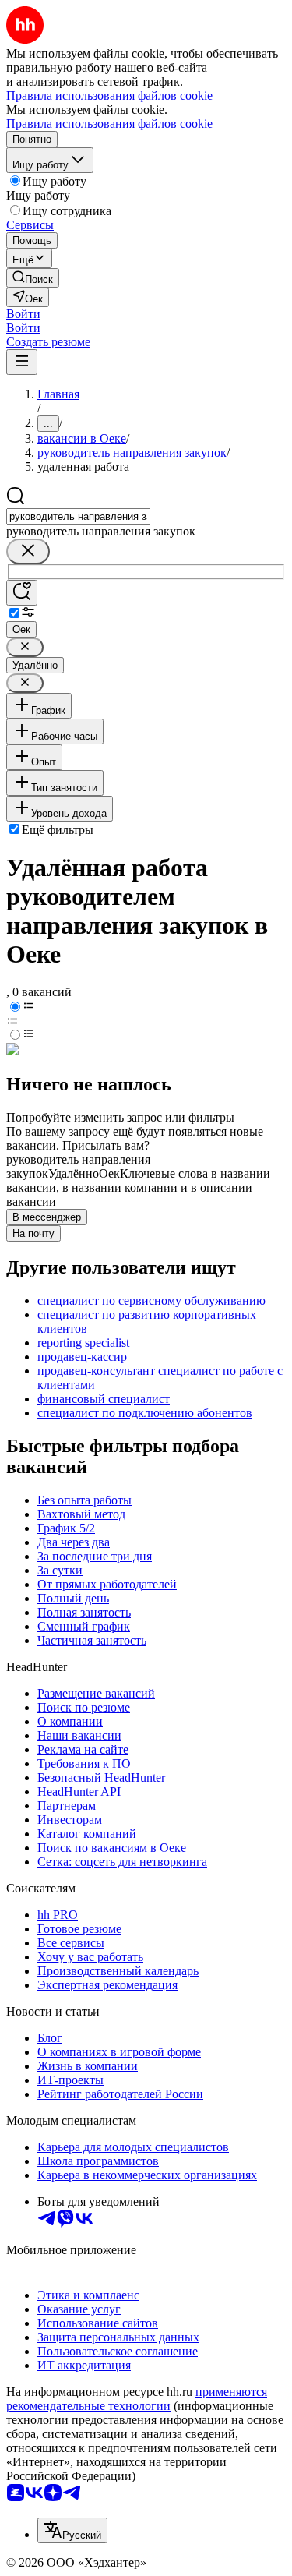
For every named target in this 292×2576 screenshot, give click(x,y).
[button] (23, 314)
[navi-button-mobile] (22, 362)
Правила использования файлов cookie (109, 124)
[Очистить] (28, 551)
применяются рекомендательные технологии (137, 2399)
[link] (33, 278)
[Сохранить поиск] (22, 593)
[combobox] (78, 516)
